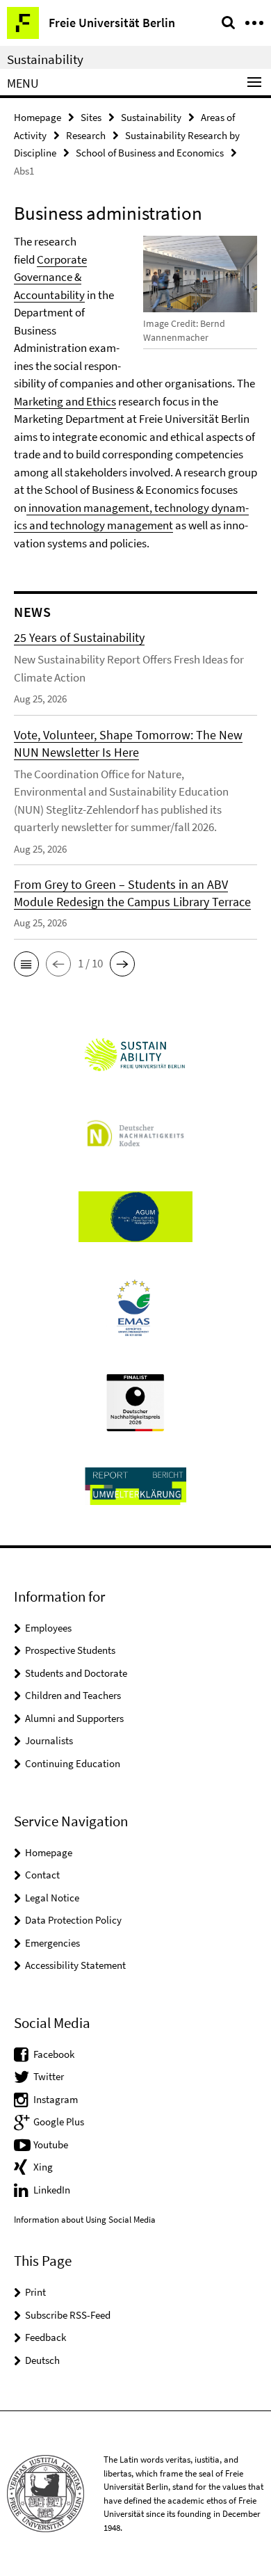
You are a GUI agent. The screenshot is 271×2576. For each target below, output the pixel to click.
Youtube (51, 2144)
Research (86, 135)
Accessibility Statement (75, 1965)
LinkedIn (52, 2190)
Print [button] (35, 2292)
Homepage (38, 117)
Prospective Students (70, 1650)
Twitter (49, 2076)
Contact (42, 1875)
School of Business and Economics (150, 153)
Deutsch (42, 2360)
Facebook (54, 2054)
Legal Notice (52, 1898)
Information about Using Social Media (85, 2220)
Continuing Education (73, 1763)
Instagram (56, 2099)
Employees (48, 1628)
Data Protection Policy (73, 1920)
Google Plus (59, 2122)
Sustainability (45, 59)
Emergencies (52, 1943)
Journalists (49, 1740)
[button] (26, 964)
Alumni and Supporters (74, 1718)
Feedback (46, 2337)
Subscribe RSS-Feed (68, 2315)
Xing (43, 2167)
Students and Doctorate (76, 1673)
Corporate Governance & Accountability (50, 277)
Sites (91, 117)
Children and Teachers (73, 1695)
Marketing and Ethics (65, 401)
